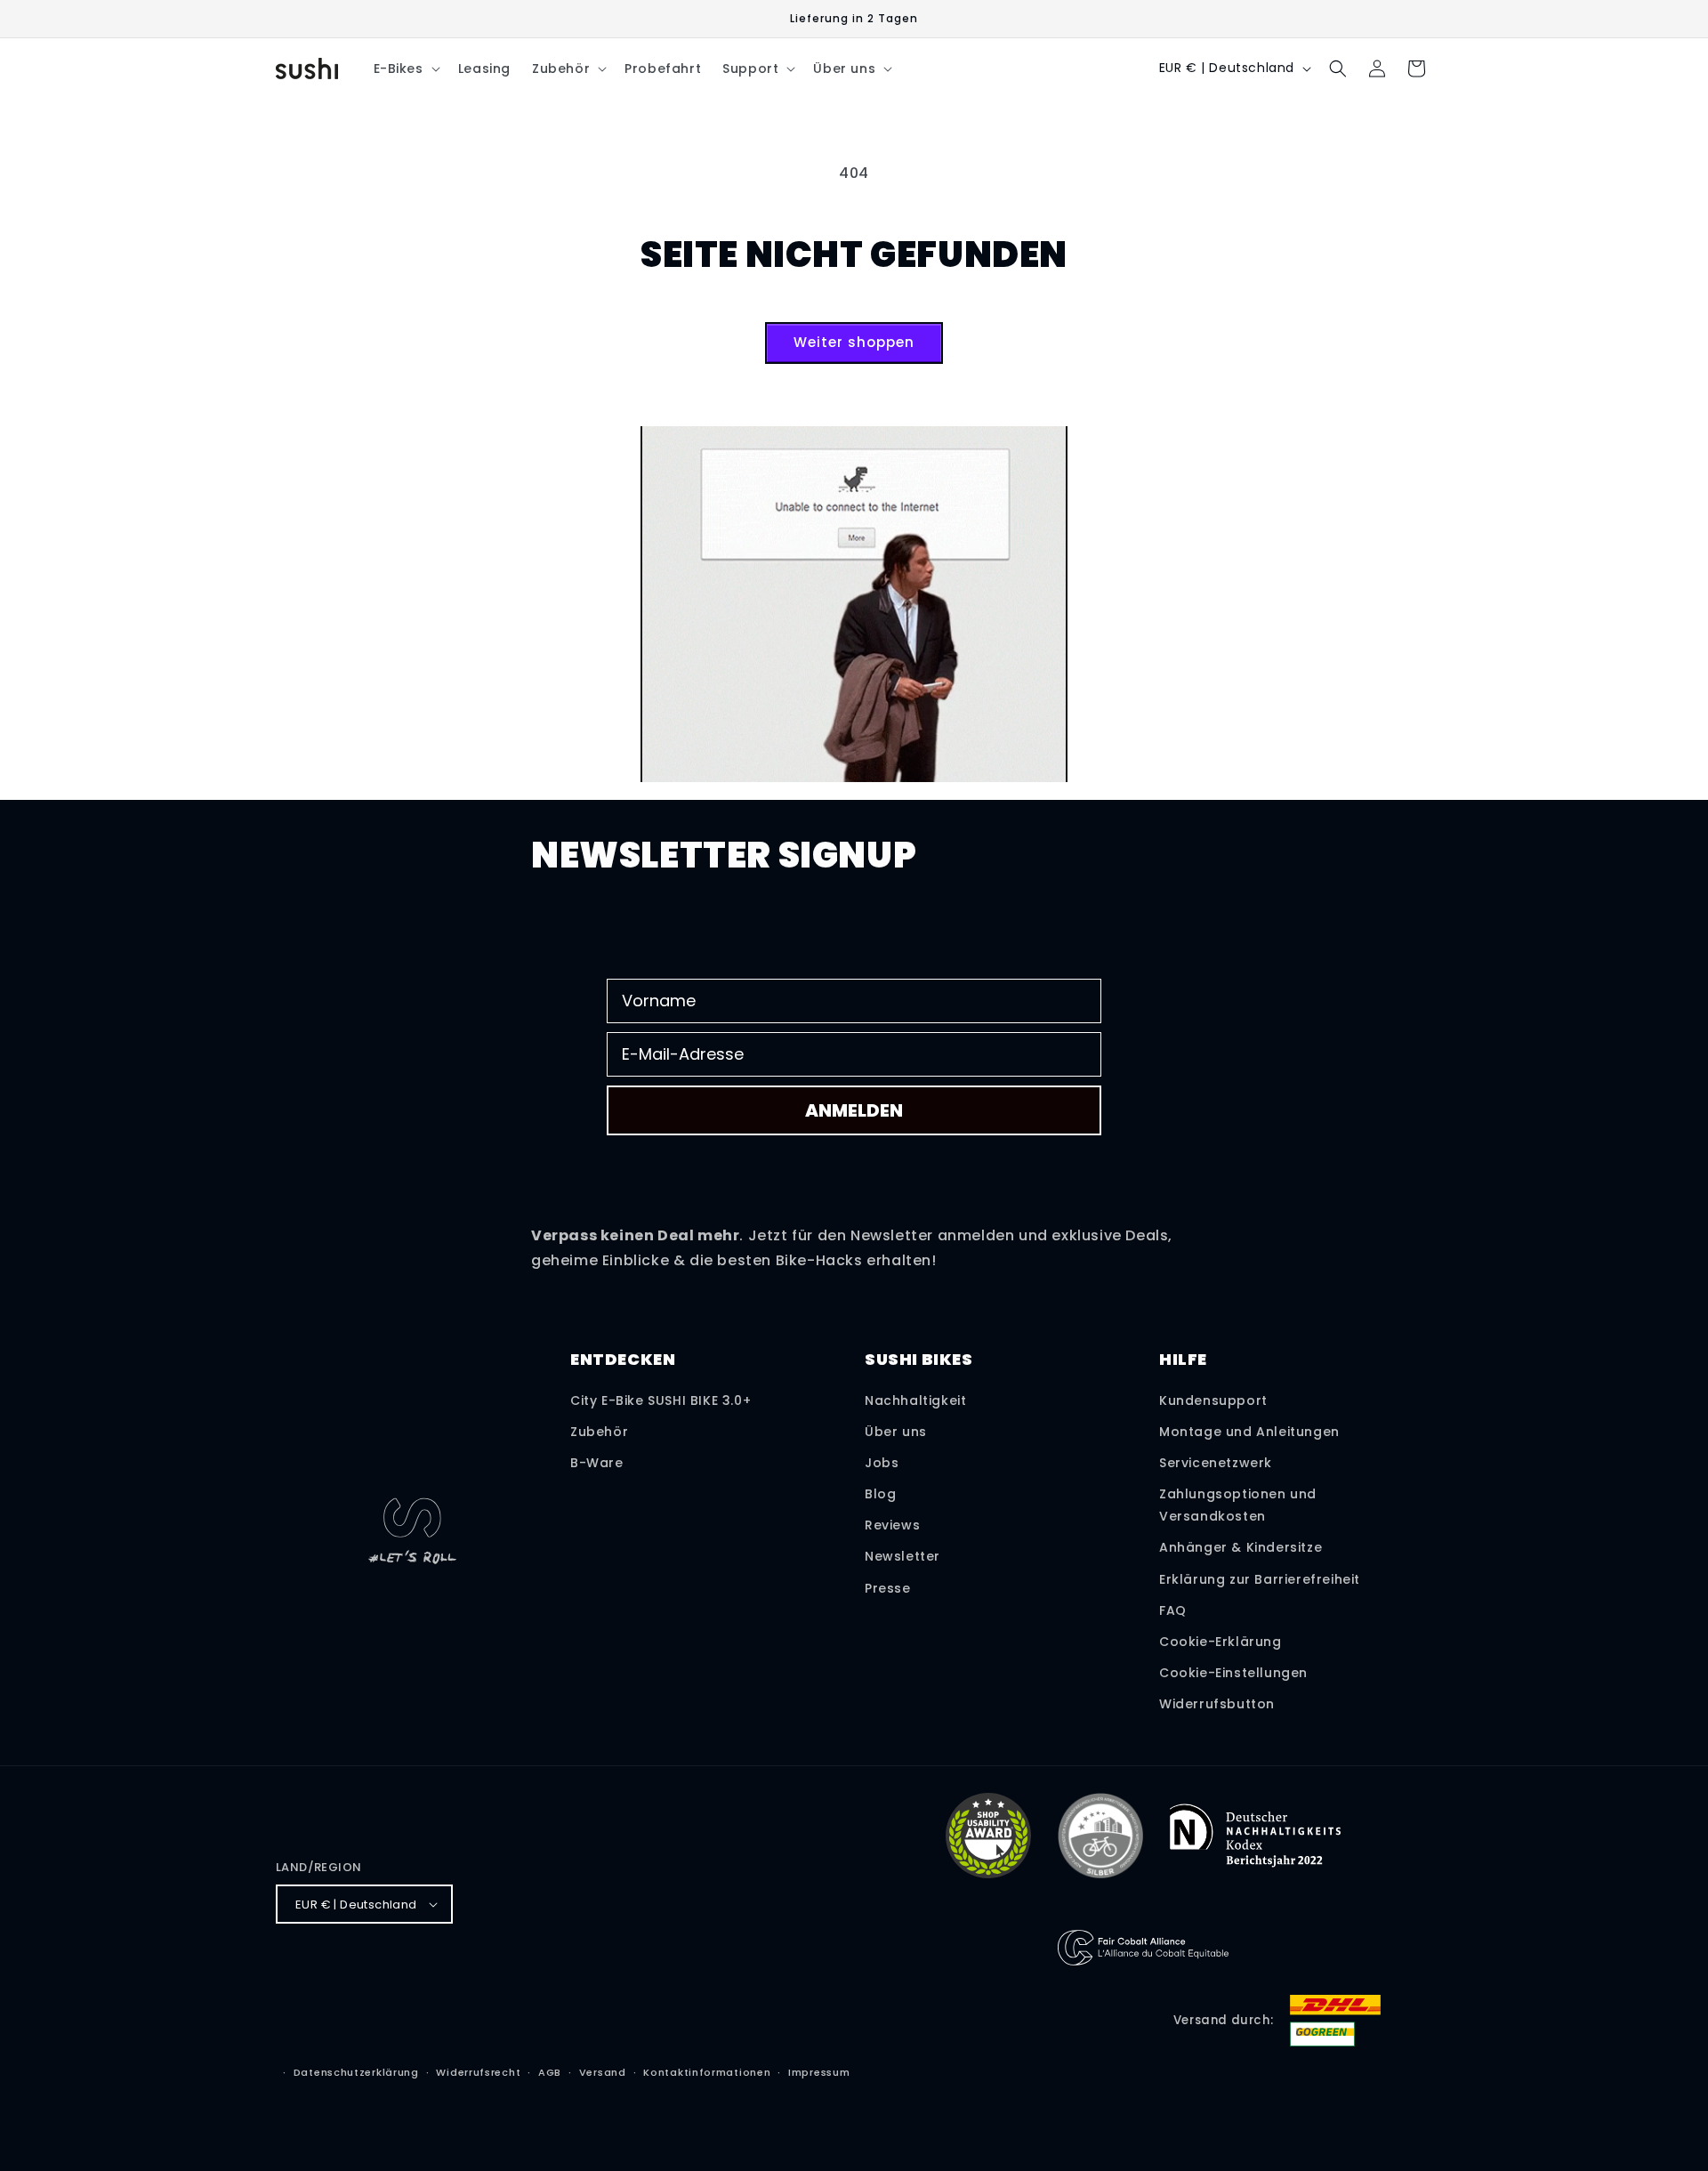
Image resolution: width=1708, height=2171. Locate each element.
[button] (405, 69)
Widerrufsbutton (1217, 1704)
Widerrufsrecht (478, 2072)
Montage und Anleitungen (1249, 1432)
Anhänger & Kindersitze (1241, 1547)
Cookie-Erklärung (1221, 1642)
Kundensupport (1213, 1400)
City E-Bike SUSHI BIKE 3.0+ (661, 1400)
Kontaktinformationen (707, 2072)
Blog (880, 1494)
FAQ (1173, 1610)
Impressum (819, 2072)
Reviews (892, 1525)
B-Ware (597, 1463)
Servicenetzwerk (1216, 1463)
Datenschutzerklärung (356, 2072)
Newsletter (902, 1556)
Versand (603, 2072)
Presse (888, 1588)
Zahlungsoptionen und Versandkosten (1238, 1505)
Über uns (896, 1432)
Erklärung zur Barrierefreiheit (1260, 1579)
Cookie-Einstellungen (1233, 1673)
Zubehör (599, 1432)
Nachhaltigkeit (915, 1400)
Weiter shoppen (854, 342)
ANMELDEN (854, 1110)
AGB (550, 2072)
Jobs (882, 1463)
